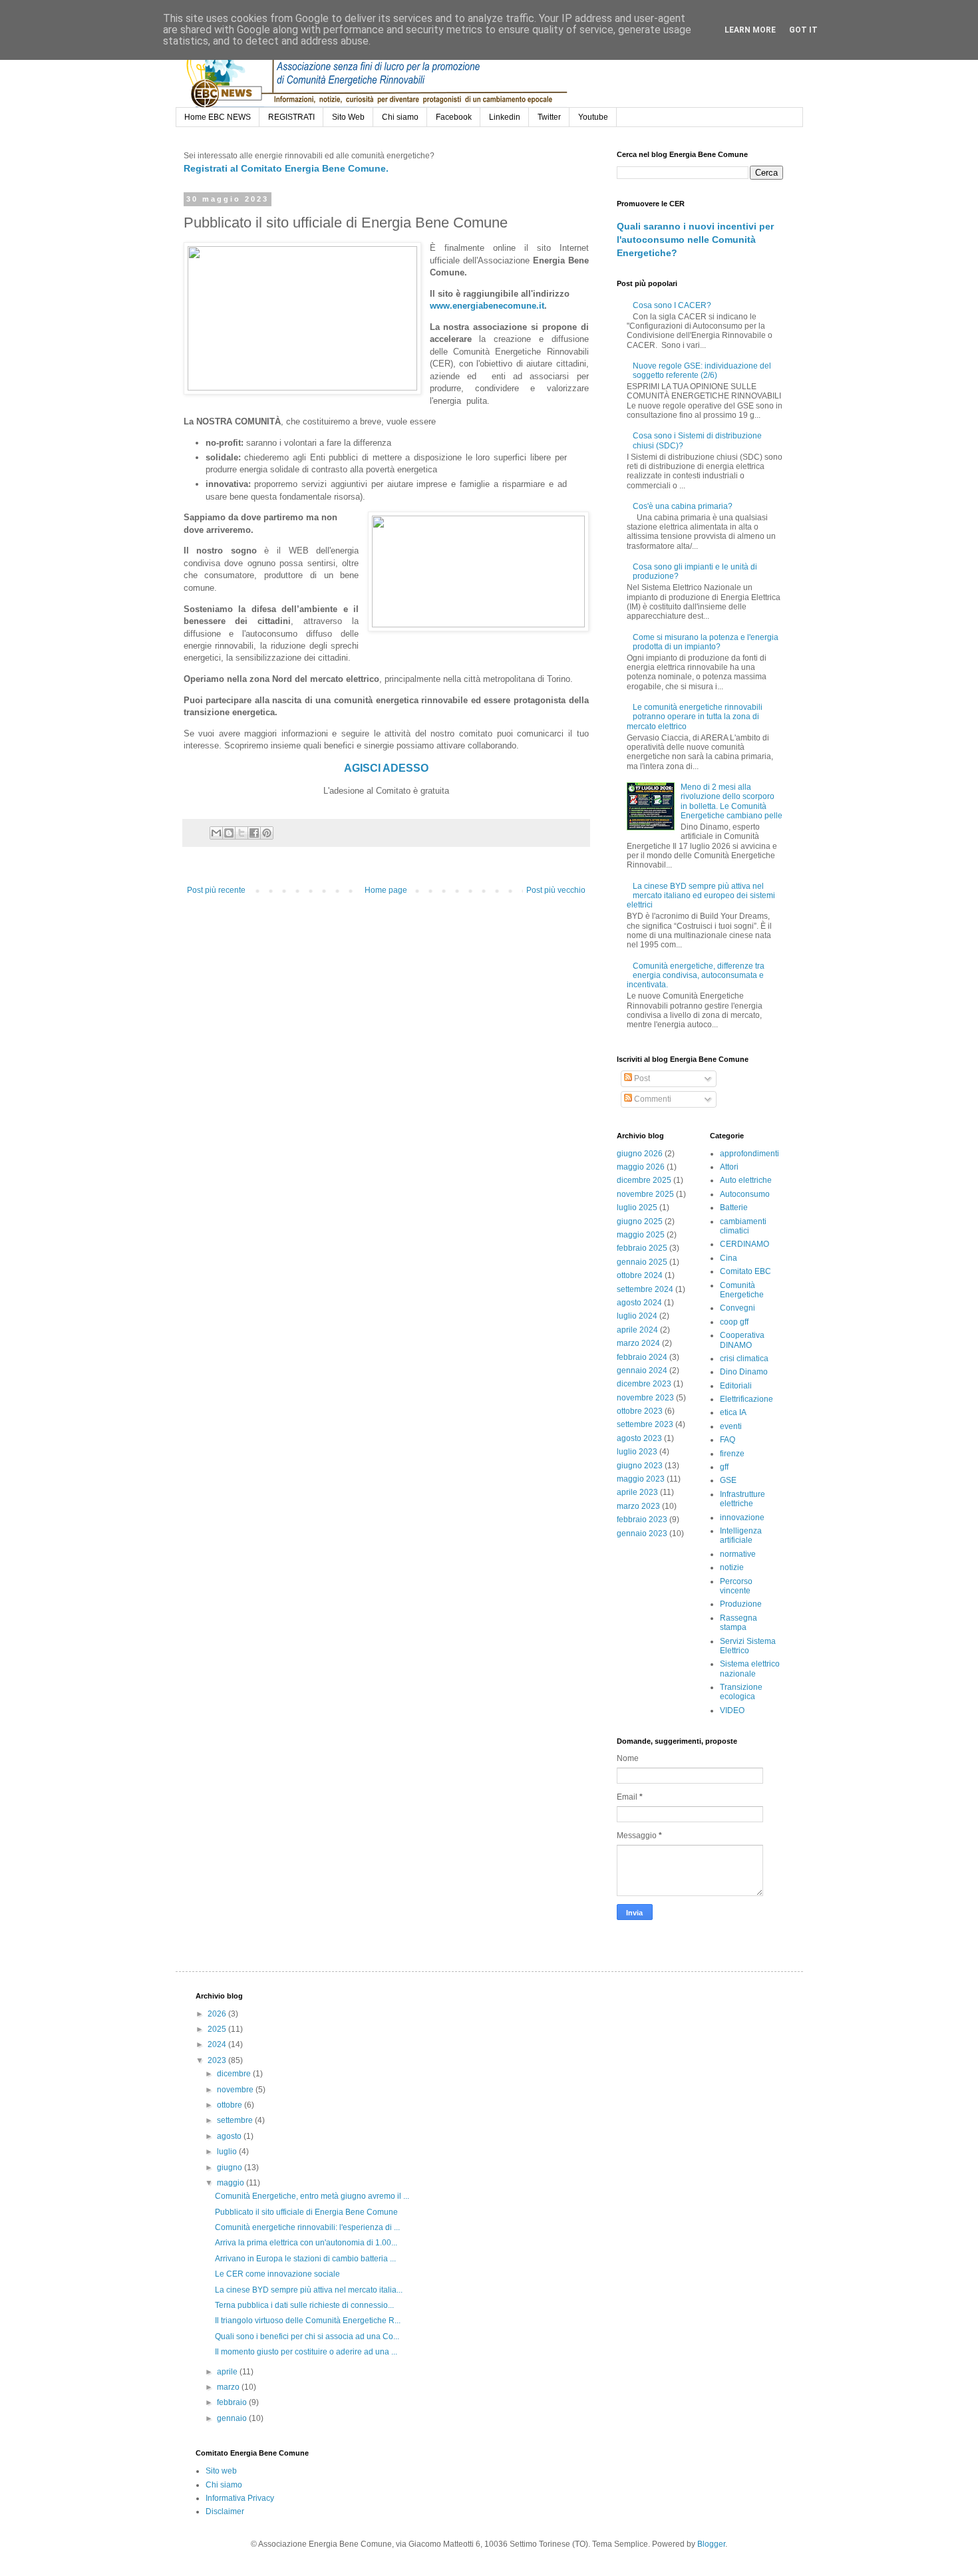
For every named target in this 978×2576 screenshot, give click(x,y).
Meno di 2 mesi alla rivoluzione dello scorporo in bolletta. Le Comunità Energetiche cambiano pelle (732, 801)
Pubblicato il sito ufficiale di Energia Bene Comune (306, 2212)
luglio (228, 2152)
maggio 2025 (641, 1235)
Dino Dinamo (744, 1372)
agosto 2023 (639, 1438)
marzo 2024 (638, 1343)
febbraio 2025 (642, 1248)
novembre (236, 2090)
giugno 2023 (640, 1466)
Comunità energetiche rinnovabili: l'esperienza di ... (307, 2227)
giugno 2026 (640, 1154)
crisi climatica (744, 1359)
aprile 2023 (637, 1492)
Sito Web (348, 117)
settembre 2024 (645, 1289)
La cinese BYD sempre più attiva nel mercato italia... (309, 2290)
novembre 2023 (645, 1398)
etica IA (733, 1412)
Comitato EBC (745, 1271)
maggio (232, 2183)
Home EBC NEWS (218, 117)
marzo (229, 2387)
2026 (218, 2014)
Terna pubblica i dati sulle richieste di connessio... (304, 2305)
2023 (218, 2060)
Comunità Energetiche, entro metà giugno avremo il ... (312, 2196)
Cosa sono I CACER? (672, 305)
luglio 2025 (637, 1207)
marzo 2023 (638, 1506)
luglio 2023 (637, 1452)
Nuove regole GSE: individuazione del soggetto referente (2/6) (702, 371)
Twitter (549, 117)
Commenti (652, 1099)
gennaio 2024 (642, 1370)
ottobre (231, 2105)
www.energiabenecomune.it (487, 306)
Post (641, 1078)
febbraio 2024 (642, 1357)
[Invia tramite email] (216, 833)
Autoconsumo (745, 1194)
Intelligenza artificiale (741, 1535)
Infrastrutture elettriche (742, 1499)
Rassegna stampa (738, 1623)
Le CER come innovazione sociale (277, 2274)
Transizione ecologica (741, 1692)
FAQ (728, 1440)
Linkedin (505, 117)
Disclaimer (225, 2511)
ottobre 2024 (640, 1275)
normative (738, 1554)
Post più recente (216, 890)
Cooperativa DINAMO (742, 1340)
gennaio (233, 2418)
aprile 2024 (637, 1330)
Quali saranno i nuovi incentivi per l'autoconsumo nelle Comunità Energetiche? (695, 239)
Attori (729, 1167)
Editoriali (736, 1386)
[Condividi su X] (242, 833)
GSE (728, 1480)
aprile (228, 2372)
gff (724, 1467)
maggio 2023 (641, 1479)
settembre (236, 2120)
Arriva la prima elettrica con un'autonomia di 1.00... (306, 2243)
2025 (218, 2029)
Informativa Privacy (240, 2498)
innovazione (742, 1518)
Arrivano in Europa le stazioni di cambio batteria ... (305, 2259)
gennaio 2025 (642, 1262)
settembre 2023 (645, 1424)
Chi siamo (400, 117)
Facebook (454, 117)
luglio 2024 (637, 1316)
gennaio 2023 (642, 1533)
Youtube (593, 117)
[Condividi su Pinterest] (267, 833)
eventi (731, 1426)
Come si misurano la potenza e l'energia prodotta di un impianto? (706, 642)
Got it (803, 30)
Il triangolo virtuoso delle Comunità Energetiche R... (308, 2321)
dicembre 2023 (644, 1384)
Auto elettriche (746, 1180)
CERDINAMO (744, 1244)
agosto (230, 2136)
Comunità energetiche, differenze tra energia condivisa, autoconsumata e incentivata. (696, 976)
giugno (231, 2168)
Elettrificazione (746, 1399)
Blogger (711, 2544)
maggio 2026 (641, 1167)
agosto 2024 (639, 1303)
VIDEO (732, 1710)
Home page (386, 890)
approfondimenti (749, 1154)
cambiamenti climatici (743, 1226)
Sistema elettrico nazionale (750, 1669)
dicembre (235, 2074)
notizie (732, 1567)
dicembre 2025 (644, 1180)
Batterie (734, 1207)
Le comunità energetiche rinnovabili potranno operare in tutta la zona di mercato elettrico (695, 717)
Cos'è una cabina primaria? (683, 506)
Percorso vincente (736, 1586)
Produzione (741, 1604)
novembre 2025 (645, 1194)
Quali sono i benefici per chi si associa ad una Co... (307, 2336)
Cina (729, 1258)
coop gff (734, 1322)
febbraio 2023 (642, 1520)
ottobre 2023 (640, 1411)
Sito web (221, 2471)
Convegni (737, 1308)
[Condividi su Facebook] (254, 833)
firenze (732, 1454)
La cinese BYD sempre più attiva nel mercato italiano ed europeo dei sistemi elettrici (701, 896)
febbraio (233, 2402)
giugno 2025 (640, 1221)
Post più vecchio (556, 890)
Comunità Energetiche (742, 1290)
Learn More (750, 30)
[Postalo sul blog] (229, 833)
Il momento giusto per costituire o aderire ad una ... (306, 2352)
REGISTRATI (291, 117)
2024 (218, 2044)
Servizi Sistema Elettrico (748, 1646)
